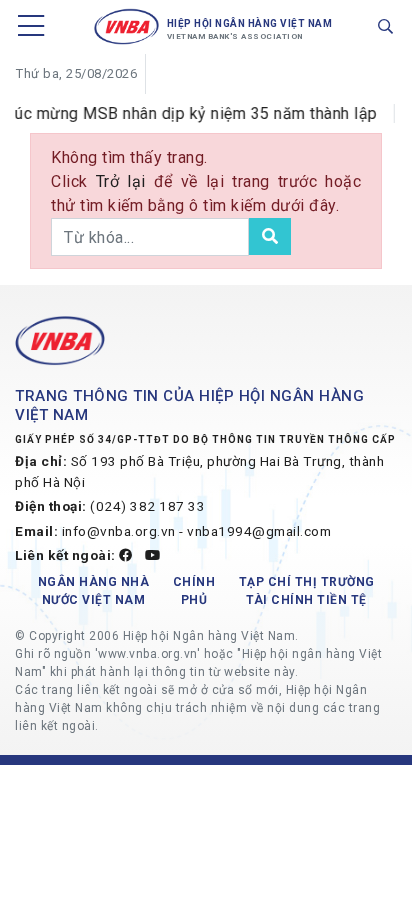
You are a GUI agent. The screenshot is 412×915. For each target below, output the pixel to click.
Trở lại (125, 181)
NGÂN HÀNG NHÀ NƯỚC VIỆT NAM (94, 591)
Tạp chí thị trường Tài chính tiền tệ (307, 591)
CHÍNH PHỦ (194, 591)
